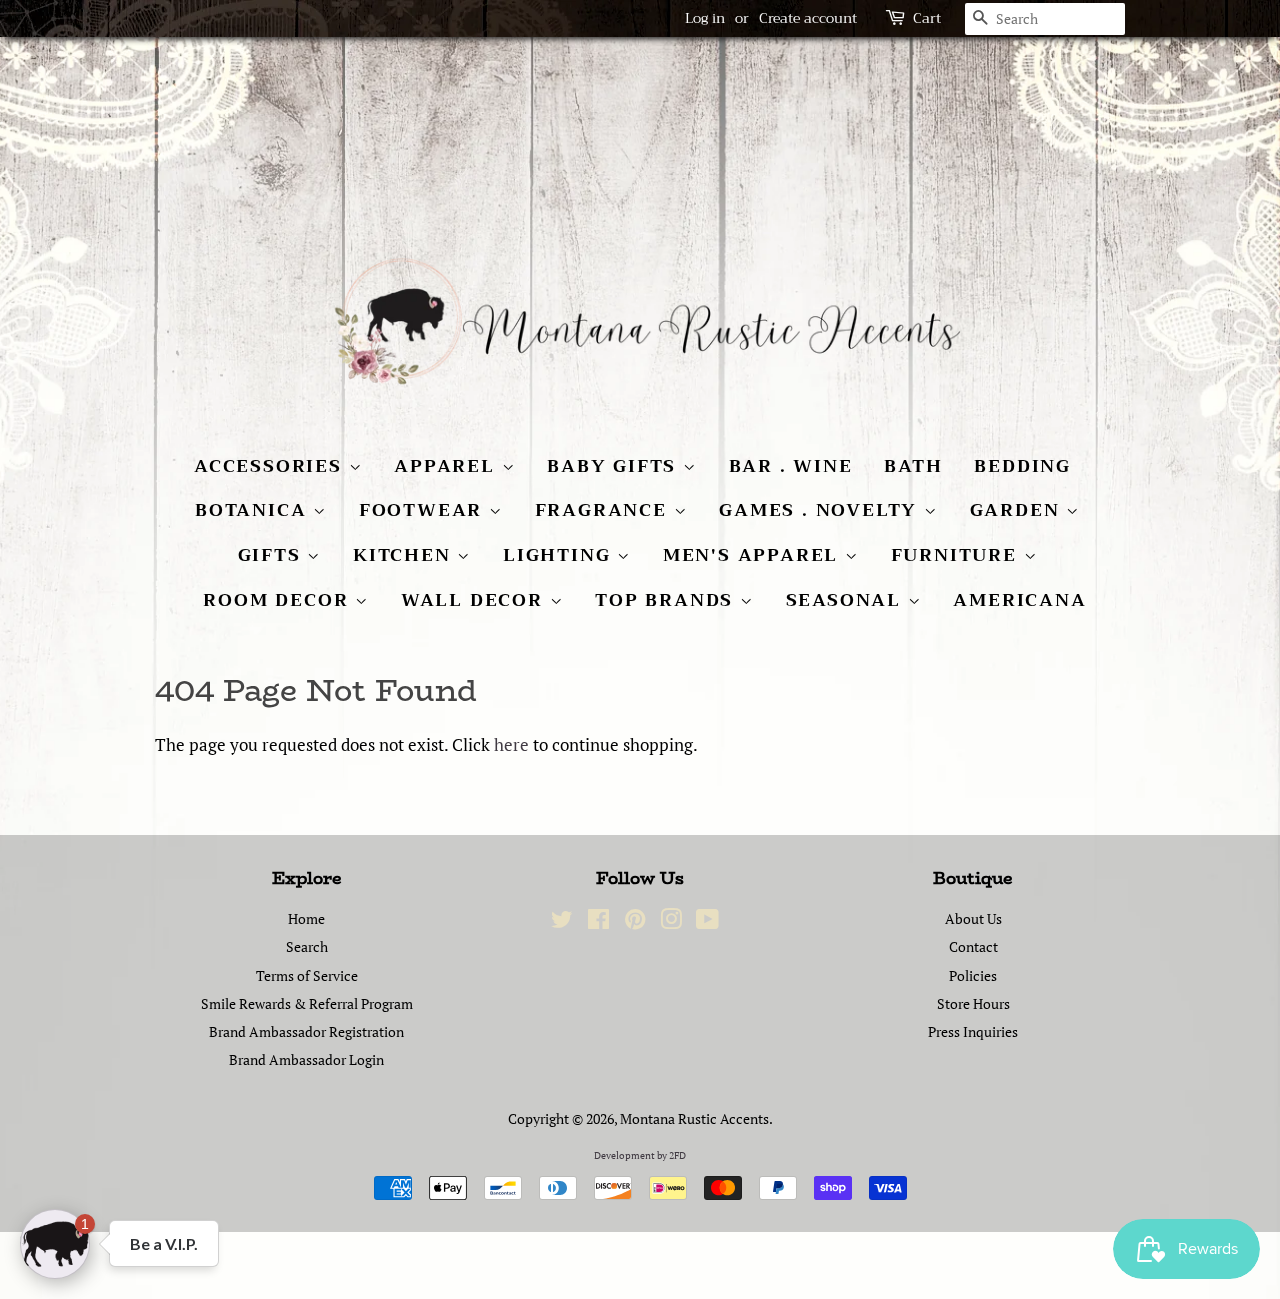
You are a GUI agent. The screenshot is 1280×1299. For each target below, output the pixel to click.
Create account (808, 18)
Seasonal (847, 600)
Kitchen (405, 555)
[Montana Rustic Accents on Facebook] (598, 922)
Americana (1019, 600)
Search (307, 946)
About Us (973, 918)
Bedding (1022, 466)
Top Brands (667, 600)
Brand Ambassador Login (306, 1059)
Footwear (424, 510)
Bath (913, 466)
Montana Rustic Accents (694, 1118)
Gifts (273, 555)
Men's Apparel (754, 555)
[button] (55, 1244)
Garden (1018, 510)
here (511, 744)
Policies (973, 975)
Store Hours (973, 1003)
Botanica (254, 510)
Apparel (447, 466)
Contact (973, 946)
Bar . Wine (791, 466)
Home (306, 918)
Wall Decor (475, 600)
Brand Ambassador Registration (306, 1031)
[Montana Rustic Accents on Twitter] (562, 922)
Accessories (271, 466)
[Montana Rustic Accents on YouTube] (707, 922)
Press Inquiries (973, 1031)
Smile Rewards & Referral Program (307, 1003)
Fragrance (604, 510)
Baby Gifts (615, 466)
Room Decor (279, 600)
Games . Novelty (821, 510)
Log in (705, 18)
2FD (677, 1155)
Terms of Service (307, 975)
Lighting (560, 555)
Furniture (957, 555)
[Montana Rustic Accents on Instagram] (671, 922)
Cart (927, 18)
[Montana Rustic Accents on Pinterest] (635, 922)
